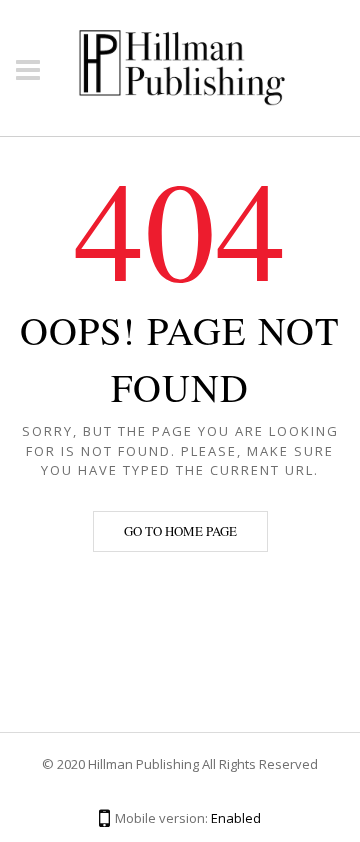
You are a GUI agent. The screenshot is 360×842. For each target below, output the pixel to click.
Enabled (236, 818)
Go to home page (180, 531)
